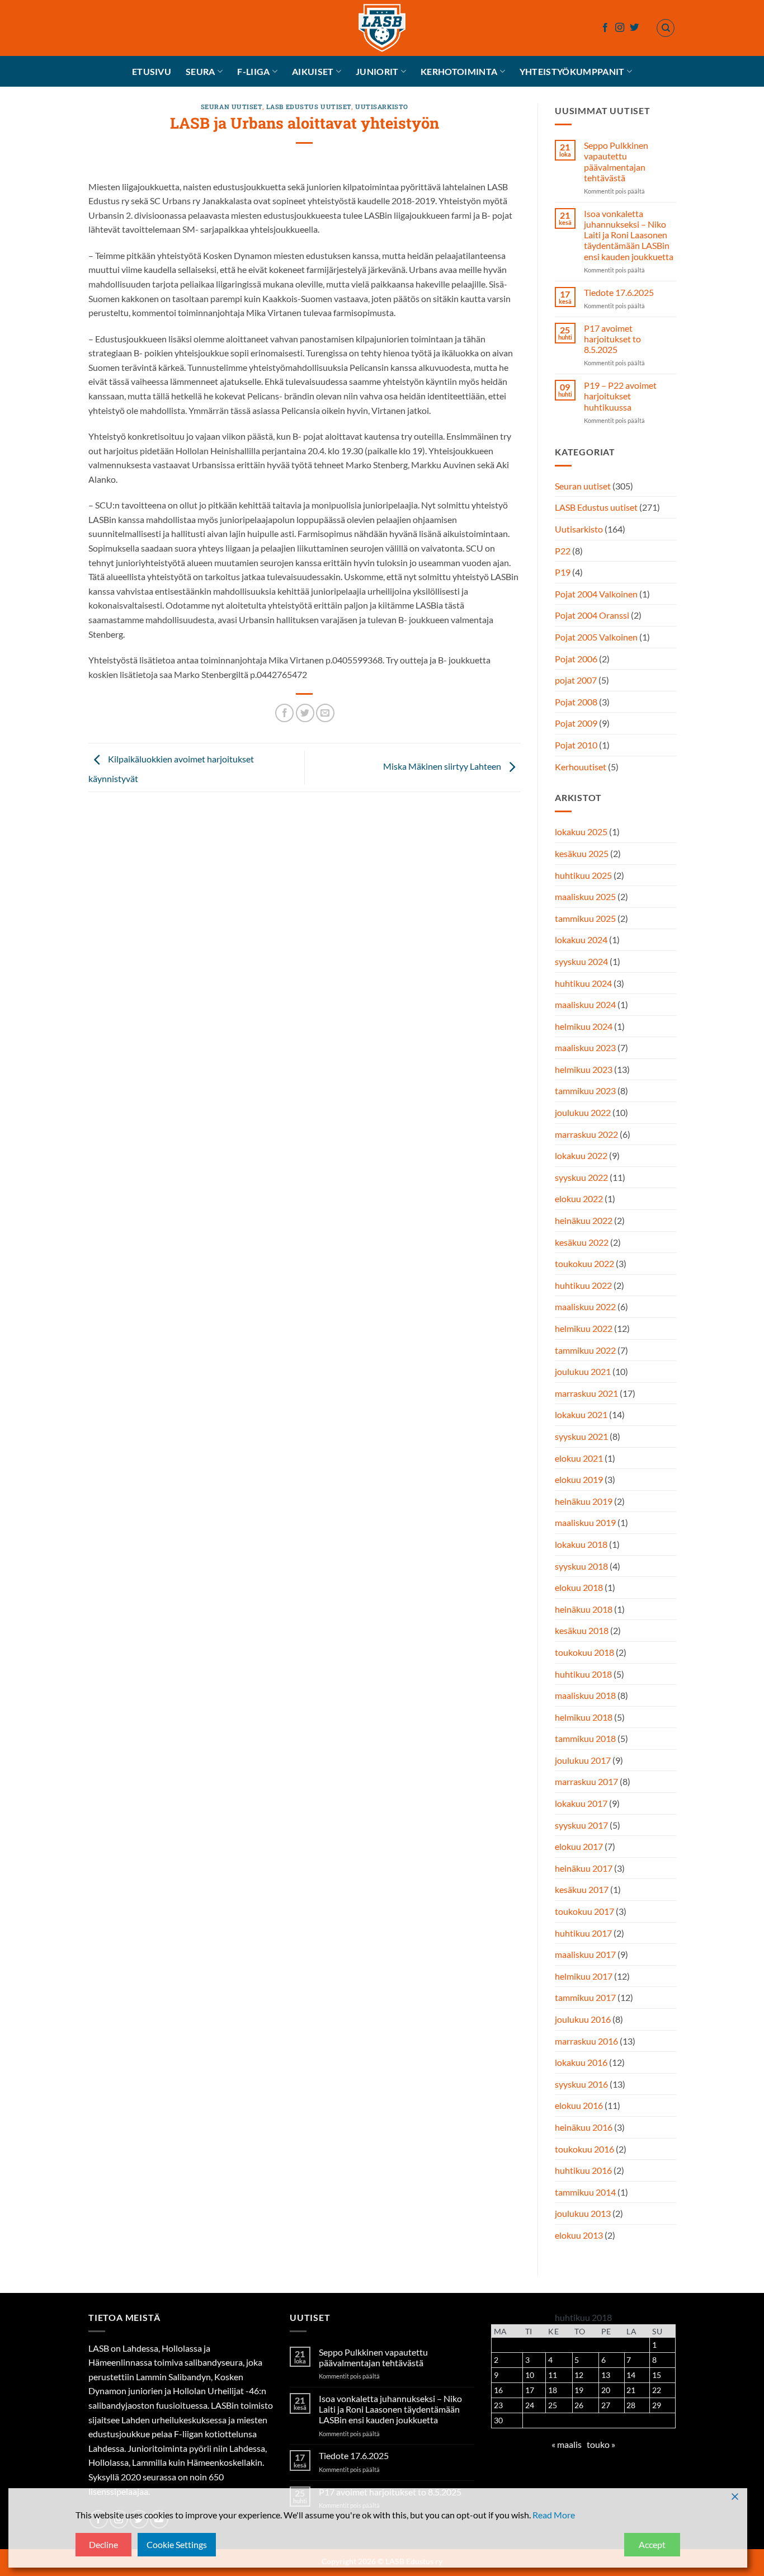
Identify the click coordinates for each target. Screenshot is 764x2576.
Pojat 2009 (576, 723)
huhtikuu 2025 (583, 875)
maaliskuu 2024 (585, 1004)
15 (657, 2375)
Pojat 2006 (576, 659)
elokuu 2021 (579, 1458)
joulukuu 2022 (583, 1112)
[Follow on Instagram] (620, 28)
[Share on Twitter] (305, 713)
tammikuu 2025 (585, 918)
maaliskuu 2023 (585, 1047)
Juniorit (377, 71)
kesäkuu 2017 (582, 1889)
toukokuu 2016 (584, 2149)
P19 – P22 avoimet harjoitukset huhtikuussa (620, 396)
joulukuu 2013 (583, 2213)
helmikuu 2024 (584, 1026)
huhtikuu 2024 (583, 983)
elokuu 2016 (579, 2105)
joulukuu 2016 (583, 2019)
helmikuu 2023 (584, 1069)
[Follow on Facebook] (605, 28)
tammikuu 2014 (585, 2192)
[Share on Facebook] (284, 713)
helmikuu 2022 (584, 1328)
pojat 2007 (576, 680)
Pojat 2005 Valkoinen (596, 637)
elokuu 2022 (579, 1198)
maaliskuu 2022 (585, 1306)
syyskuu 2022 (581, 1177)
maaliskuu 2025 (585, 896)
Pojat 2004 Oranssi (592, 615)
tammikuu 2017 (585, 1997)
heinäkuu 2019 (584, 1501)
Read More (554, 2515)
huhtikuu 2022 (583, 1285)
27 (606, 2405)
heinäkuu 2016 (584, 2127)
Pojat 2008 (576, 702)
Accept (652, 2544)
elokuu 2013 (579, 2235)
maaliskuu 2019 (585, 1522)
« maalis (567, 2444)
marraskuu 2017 (586, 1781)
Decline (103, 2544)
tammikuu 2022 (585, 1350)
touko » (601, 2444)
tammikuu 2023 (585, 1091)
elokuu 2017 (579, 1846)
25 (553, 2405)
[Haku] (666, 28)
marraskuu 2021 (586, 1393)
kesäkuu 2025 (582, 853)
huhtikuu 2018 (583, 1674)
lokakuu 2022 (581, 1155)
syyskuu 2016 (581, 2084)
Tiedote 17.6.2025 (618, 292)
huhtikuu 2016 (583, 2170)
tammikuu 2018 (585, 1738)
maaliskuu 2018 (585, 1695)
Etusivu (152, 71)
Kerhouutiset (581, 767)
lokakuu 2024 (581, 939)
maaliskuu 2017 (585, 1954)
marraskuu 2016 (586, 2041)
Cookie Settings (177, 2544)
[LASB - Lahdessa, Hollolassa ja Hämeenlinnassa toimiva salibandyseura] (382, 28)
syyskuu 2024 (581, 961)
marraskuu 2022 (586, 1134)
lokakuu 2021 (581, 1414)
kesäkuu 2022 (582, 1242)
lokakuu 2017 (581, 1803)
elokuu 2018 (579, 1587)
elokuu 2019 (579, 1479)
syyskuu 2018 (581, 1566)
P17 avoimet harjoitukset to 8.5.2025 (612, 339)
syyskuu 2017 (581, 1825)
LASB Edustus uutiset (309, 107)
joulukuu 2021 (583, 1371)
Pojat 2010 (576, 745)
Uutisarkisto (382, 107)
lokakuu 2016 (581, 2062)
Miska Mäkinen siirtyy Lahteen (443, 766)
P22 (563, 551)
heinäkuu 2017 (584, 1868)
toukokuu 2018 (584, 1652)
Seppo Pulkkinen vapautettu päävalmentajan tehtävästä (616, 161)
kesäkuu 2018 (582, 1630)
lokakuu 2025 (581, 832)
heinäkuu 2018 (584, 1609)
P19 (563, 572)
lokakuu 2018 (581, 1544)
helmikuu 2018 (584, 1717)
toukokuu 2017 (584, 1911)
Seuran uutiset (232, 107)
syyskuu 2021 (581, 1436)
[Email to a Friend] (325, 713)
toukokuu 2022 (584, 1263)
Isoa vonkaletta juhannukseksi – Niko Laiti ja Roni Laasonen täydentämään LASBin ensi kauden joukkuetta (628, 235)
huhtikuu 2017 (583, 1933)
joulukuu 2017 (583, 1760)
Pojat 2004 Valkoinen (596, 594)
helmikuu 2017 (584, 1976)
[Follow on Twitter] (634, 28)
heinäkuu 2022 (584, 1220)
